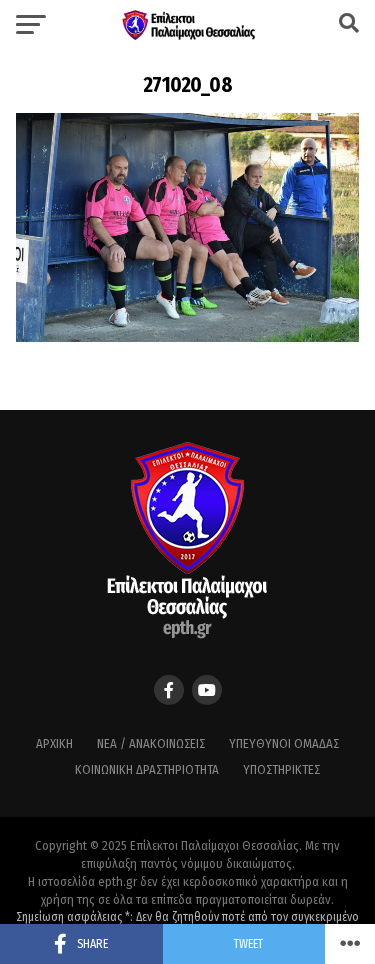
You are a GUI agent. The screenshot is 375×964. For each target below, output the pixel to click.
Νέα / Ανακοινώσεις (151, 743)
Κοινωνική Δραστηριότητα (147, 769)
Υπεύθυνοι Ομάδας (284, 743)
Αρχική (54, 743)
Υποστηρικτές (281, 769)
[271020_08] (188, 336)
